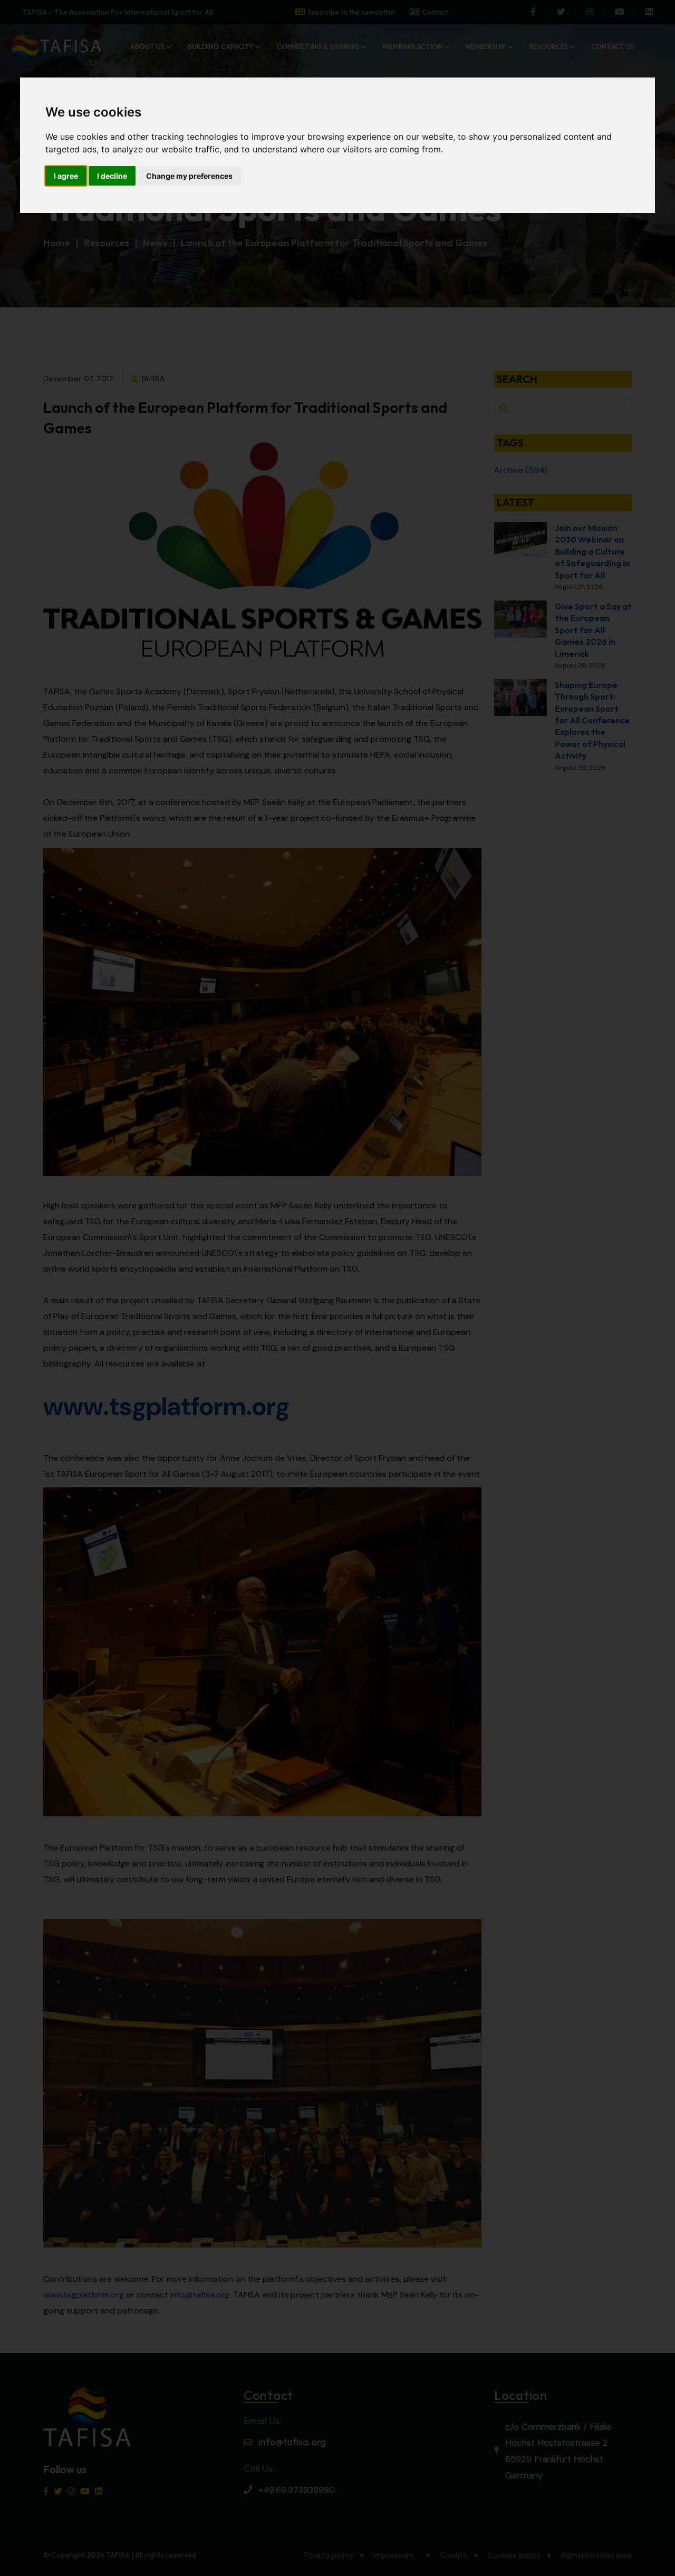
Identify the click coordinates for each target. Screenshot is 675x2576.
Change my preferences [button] (189, 176)
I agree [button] (66, 176)
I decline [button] (112, 176)
